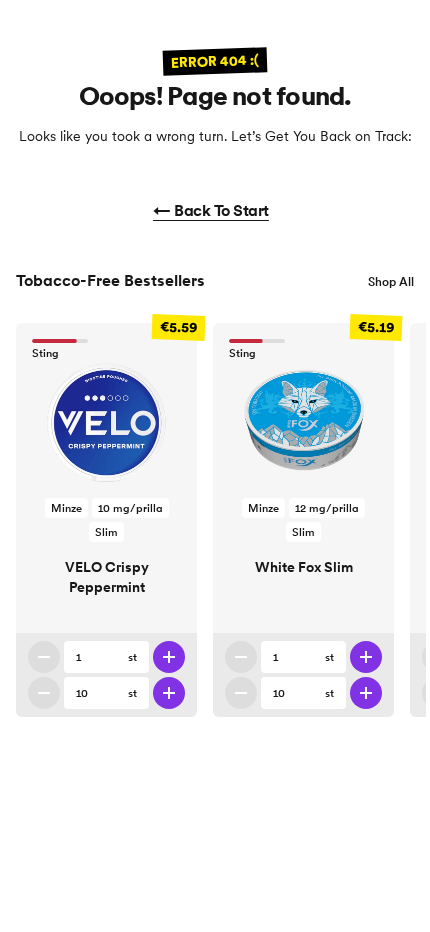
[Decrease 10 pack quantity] (44, 693)
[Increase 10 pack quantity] (169, 693)
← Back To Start (211, 210)
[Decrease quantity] (44, 657)
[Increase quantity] (169, 657)
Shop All (391, 281)
